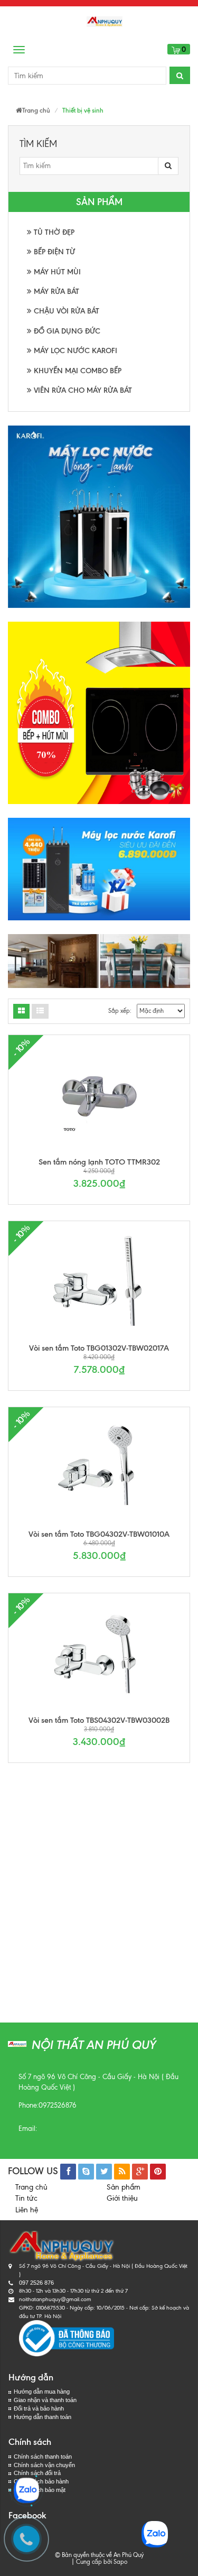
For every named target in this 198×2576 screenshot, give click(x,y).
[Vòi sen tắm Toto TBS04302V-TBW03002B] (99, 1653)
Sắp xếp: (120, 1011)
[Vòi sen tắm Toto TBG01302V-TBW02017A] (99, 1281)
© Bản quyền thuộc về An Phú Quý (99, 2555)
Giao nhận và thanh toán (45, 2400)
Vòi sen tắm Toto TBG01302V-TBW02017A (99, 1348)
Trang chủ (31, 2187)
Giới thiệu (122, 2198)
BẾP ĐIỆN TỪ (53, 252)
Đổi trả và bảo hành (39, 2408)
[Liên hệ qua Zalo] (26, 2490)
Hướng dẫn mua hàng (42, 2392)
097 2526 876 (36, 2283)
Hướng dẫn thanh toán (43, 2417)
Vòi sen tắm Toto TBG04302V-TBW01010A (99, 1534)
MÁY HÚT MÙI (56, 272)
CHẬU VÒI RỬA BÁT (65, 311)
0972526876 (58, 2105)
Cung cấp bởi (92, 2562)
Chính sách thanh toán (43, 2457)
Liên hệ (27, 2210)
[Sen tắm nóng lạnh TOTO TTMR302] (99, 1095)
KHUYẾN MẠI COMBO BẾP (77, 371)
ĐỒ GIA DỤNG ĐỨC (66, 331)
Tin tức (26, 2198)
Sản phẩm (124, 2187)
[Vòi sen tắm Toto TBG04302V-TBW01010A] (99, 1467)
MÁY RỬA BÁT (55, 292)
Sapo (120, 2562)
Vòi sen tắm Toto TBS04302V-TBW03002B (99, 1720)
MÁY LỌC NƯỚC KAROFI (74, 351)
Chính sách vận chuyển (44, 2465)
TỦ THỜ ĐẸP (53, 232)
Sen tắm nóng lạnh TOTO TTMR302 (99, 1162)
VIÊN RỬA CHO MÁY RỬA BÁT (82, 390)
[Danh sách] (21, 1011)
